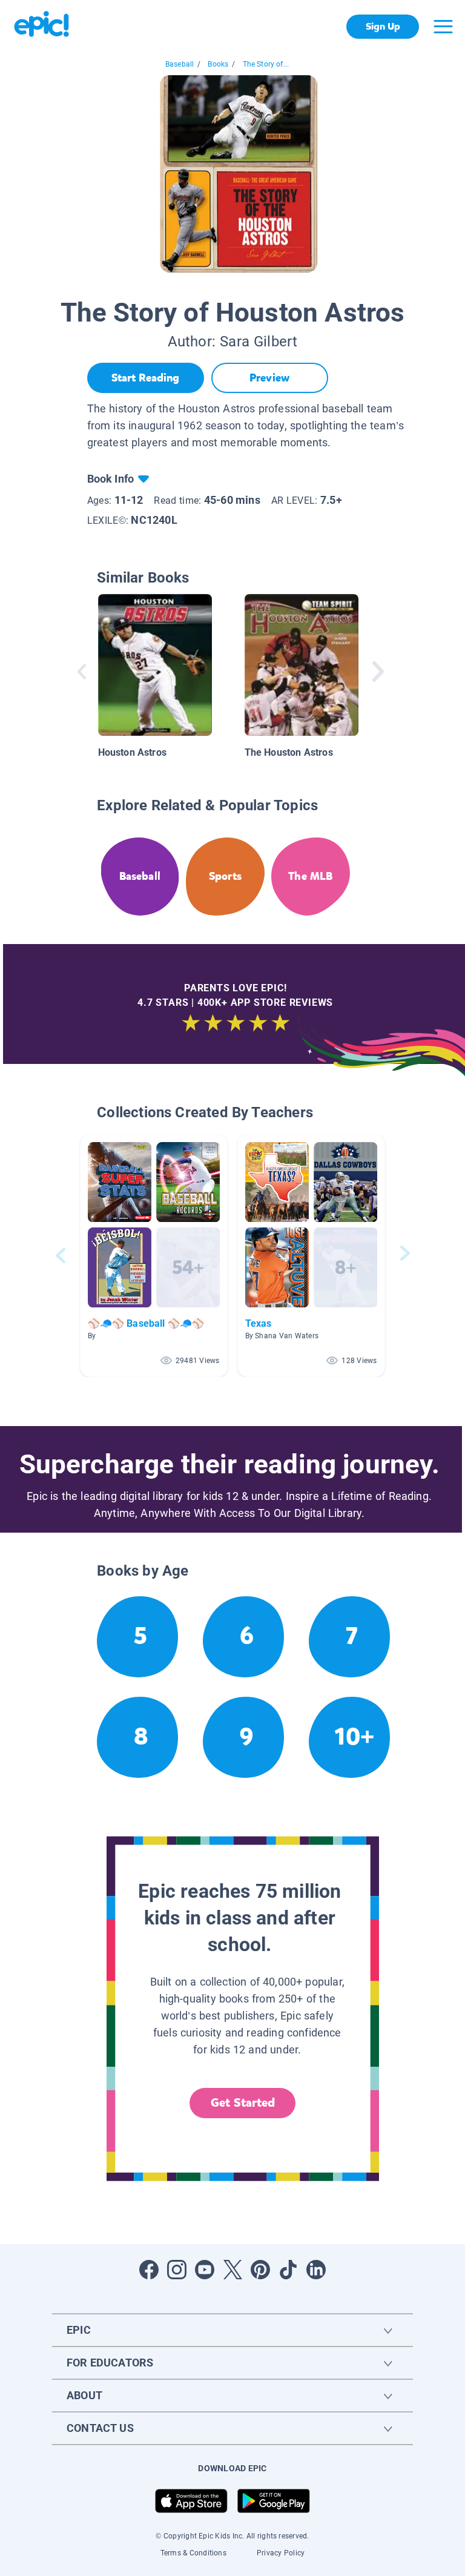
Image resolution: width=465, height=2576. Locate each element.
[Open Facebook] (149, 2270)
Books (218, 64)
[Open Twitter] (232, 2270)
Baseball (180, 64)
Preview (269, 378)
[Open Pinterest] (260, 2270)
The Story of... (266, 64)
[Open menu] (443, 27)
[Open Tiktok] (288, 2270)
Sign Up (383, 26)
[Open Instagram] (177, 2270)
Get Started (243, 2103)
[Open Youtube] (205, 2270)
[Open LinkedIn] (316, 2270)
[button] (154, 1256)
